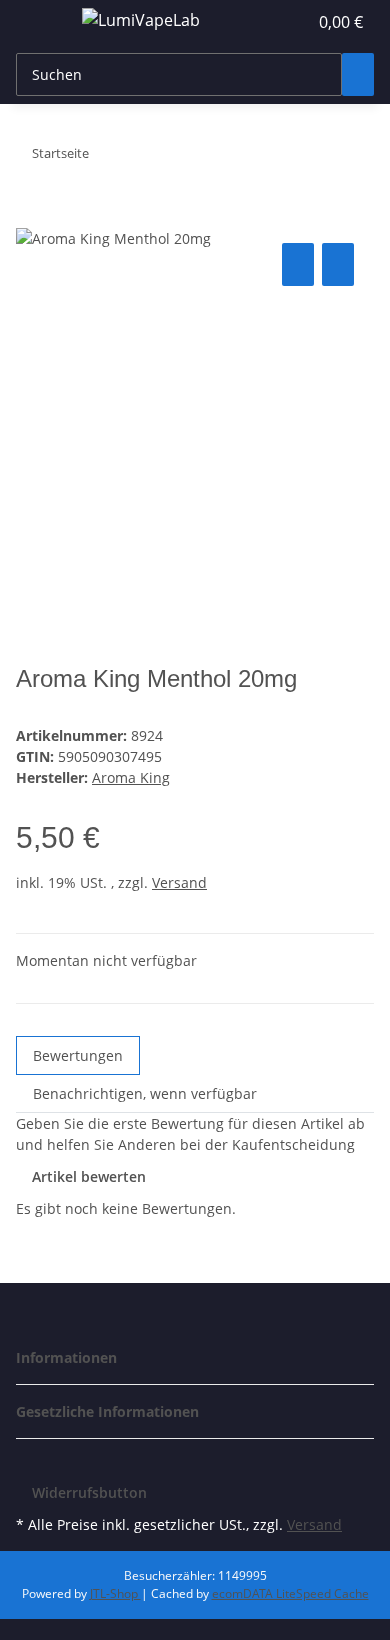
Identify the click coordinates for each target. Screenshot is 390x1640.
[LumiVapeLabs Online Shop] (140, 19)
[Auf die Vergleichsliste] (298, 264)
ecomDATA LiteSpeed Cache (290, 1593)
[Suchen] (358, 74)
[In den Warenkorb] (32, 216)
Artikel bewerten (89, 1176)
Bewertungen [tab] (78, 1055)
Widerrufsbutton (89, 1492)
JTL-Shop (115, 1593)
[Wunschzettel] (292, 22)
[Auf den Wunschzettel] (338, 264)
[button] (270, 22)
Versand (179, 882)
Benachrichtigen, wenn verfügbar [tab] (145, 1093)
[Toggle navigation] (41, 23)
